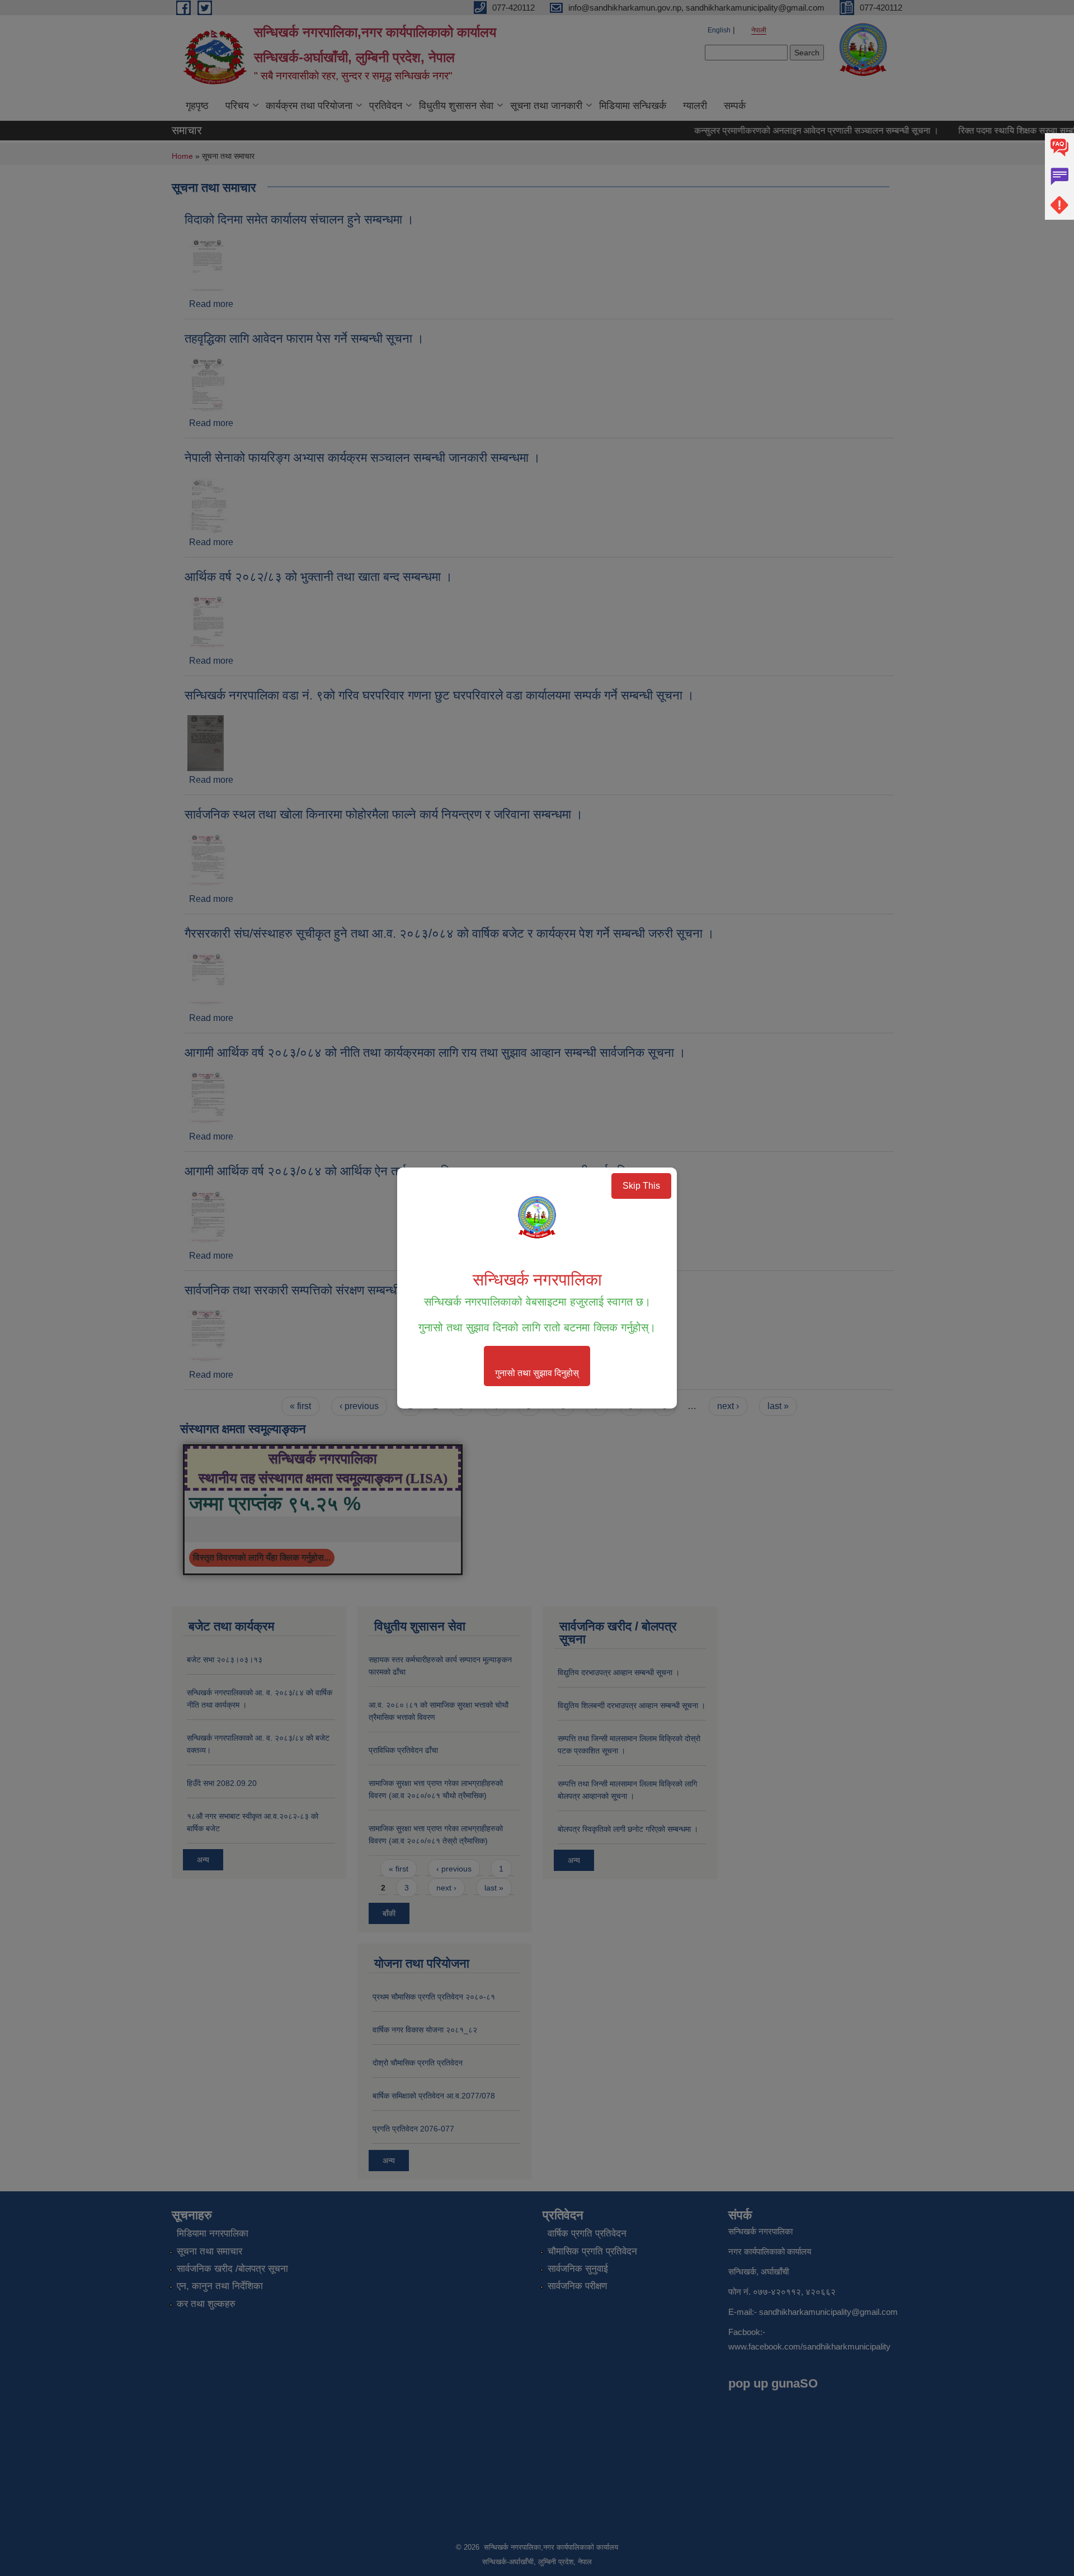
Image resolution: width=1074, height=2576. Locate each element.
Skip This (641, 1186)
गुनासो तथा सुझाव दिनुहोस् (537, 1373)
